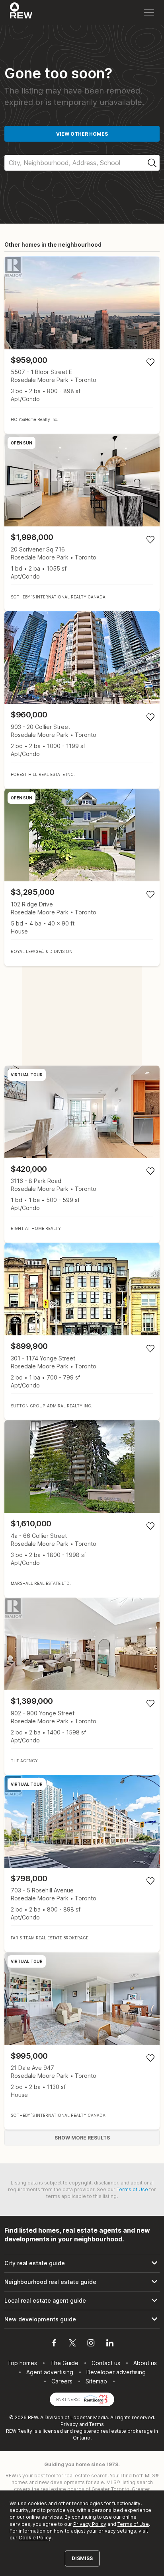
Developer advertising (116, 2372)
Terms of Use (132, 2189)
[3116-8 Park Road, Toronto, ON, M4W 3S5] (82, 1154)
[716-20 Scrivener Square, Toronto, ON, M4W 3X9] (82, 522)
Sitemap (96, 2381)
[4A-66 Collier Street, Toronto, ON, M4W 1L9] (82, 1509)
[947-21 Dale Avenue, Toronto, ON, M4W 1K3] (82, 2041)
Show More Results (82, 2138)
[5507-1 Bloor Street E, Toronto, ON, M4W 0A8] (82, 345)
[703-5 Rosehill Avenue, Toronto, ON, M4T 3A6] (82, 1864)
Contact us (106, 2363)
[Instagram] (91, 2344)
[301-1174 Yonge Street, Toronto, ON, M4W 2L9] (82, 1331)
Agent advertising (50, 2372)
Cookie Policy (35, 2538)
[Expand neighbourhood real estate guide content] (82, 2282)
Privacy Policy (90, 2524)
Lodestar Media (89, 2417)
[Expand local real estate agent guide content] (82, 2301)
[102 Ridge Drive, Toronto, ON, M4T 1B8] (82, 877)
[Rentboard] (96, 2399)
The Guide (64, 2363)
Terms (97, 2424)
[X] (72, 2344)
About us (145, 2363)
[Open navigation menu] (149, 13)
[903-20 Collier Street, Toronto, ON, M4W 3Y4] (82, 700)
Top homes (22, 2363)
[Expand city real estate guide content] (82, 2263)
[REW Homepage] (21, 12)
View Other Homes (82, 134)
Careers (62, 2381)
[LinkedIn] (110, 2344)
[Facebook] (54, 2344)
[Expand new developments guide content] (82, 2319)
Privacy (69, 2424)
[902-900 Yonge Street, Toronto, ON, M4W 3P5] (82, 1686)
